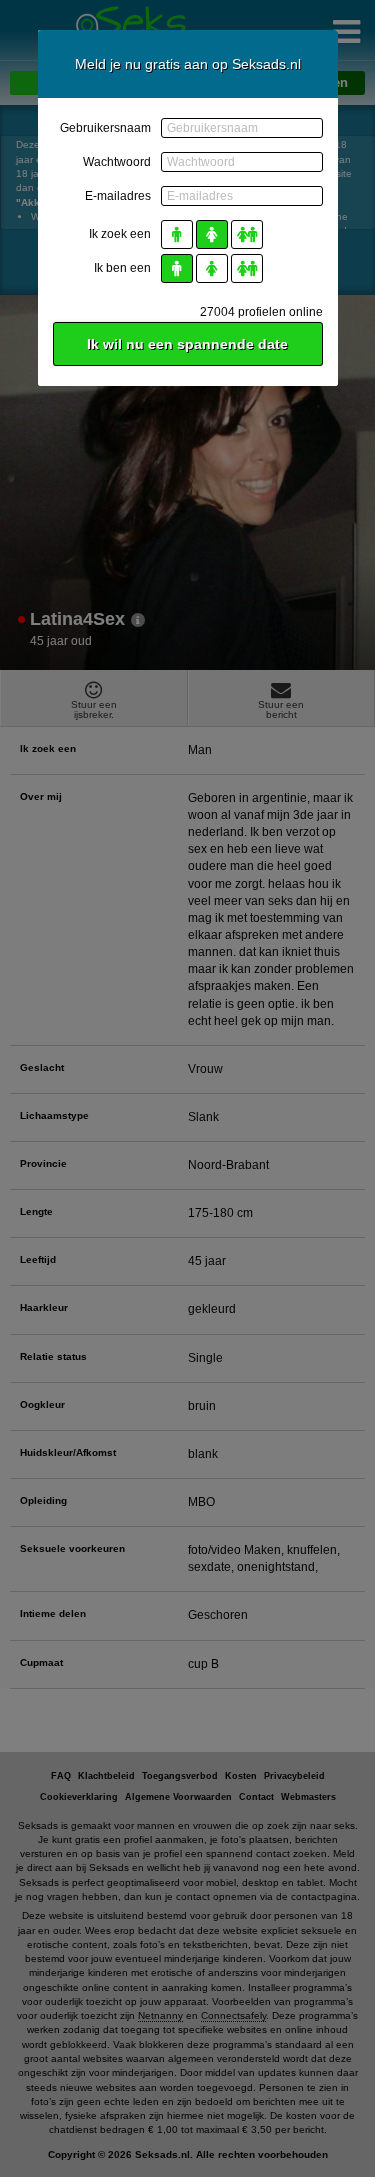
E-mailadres (118, 196)
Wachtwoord (117, 162)
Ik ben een (122, 268)
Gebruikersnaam (105, 128)
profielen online (261, 312)
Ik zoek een (120, 234)
